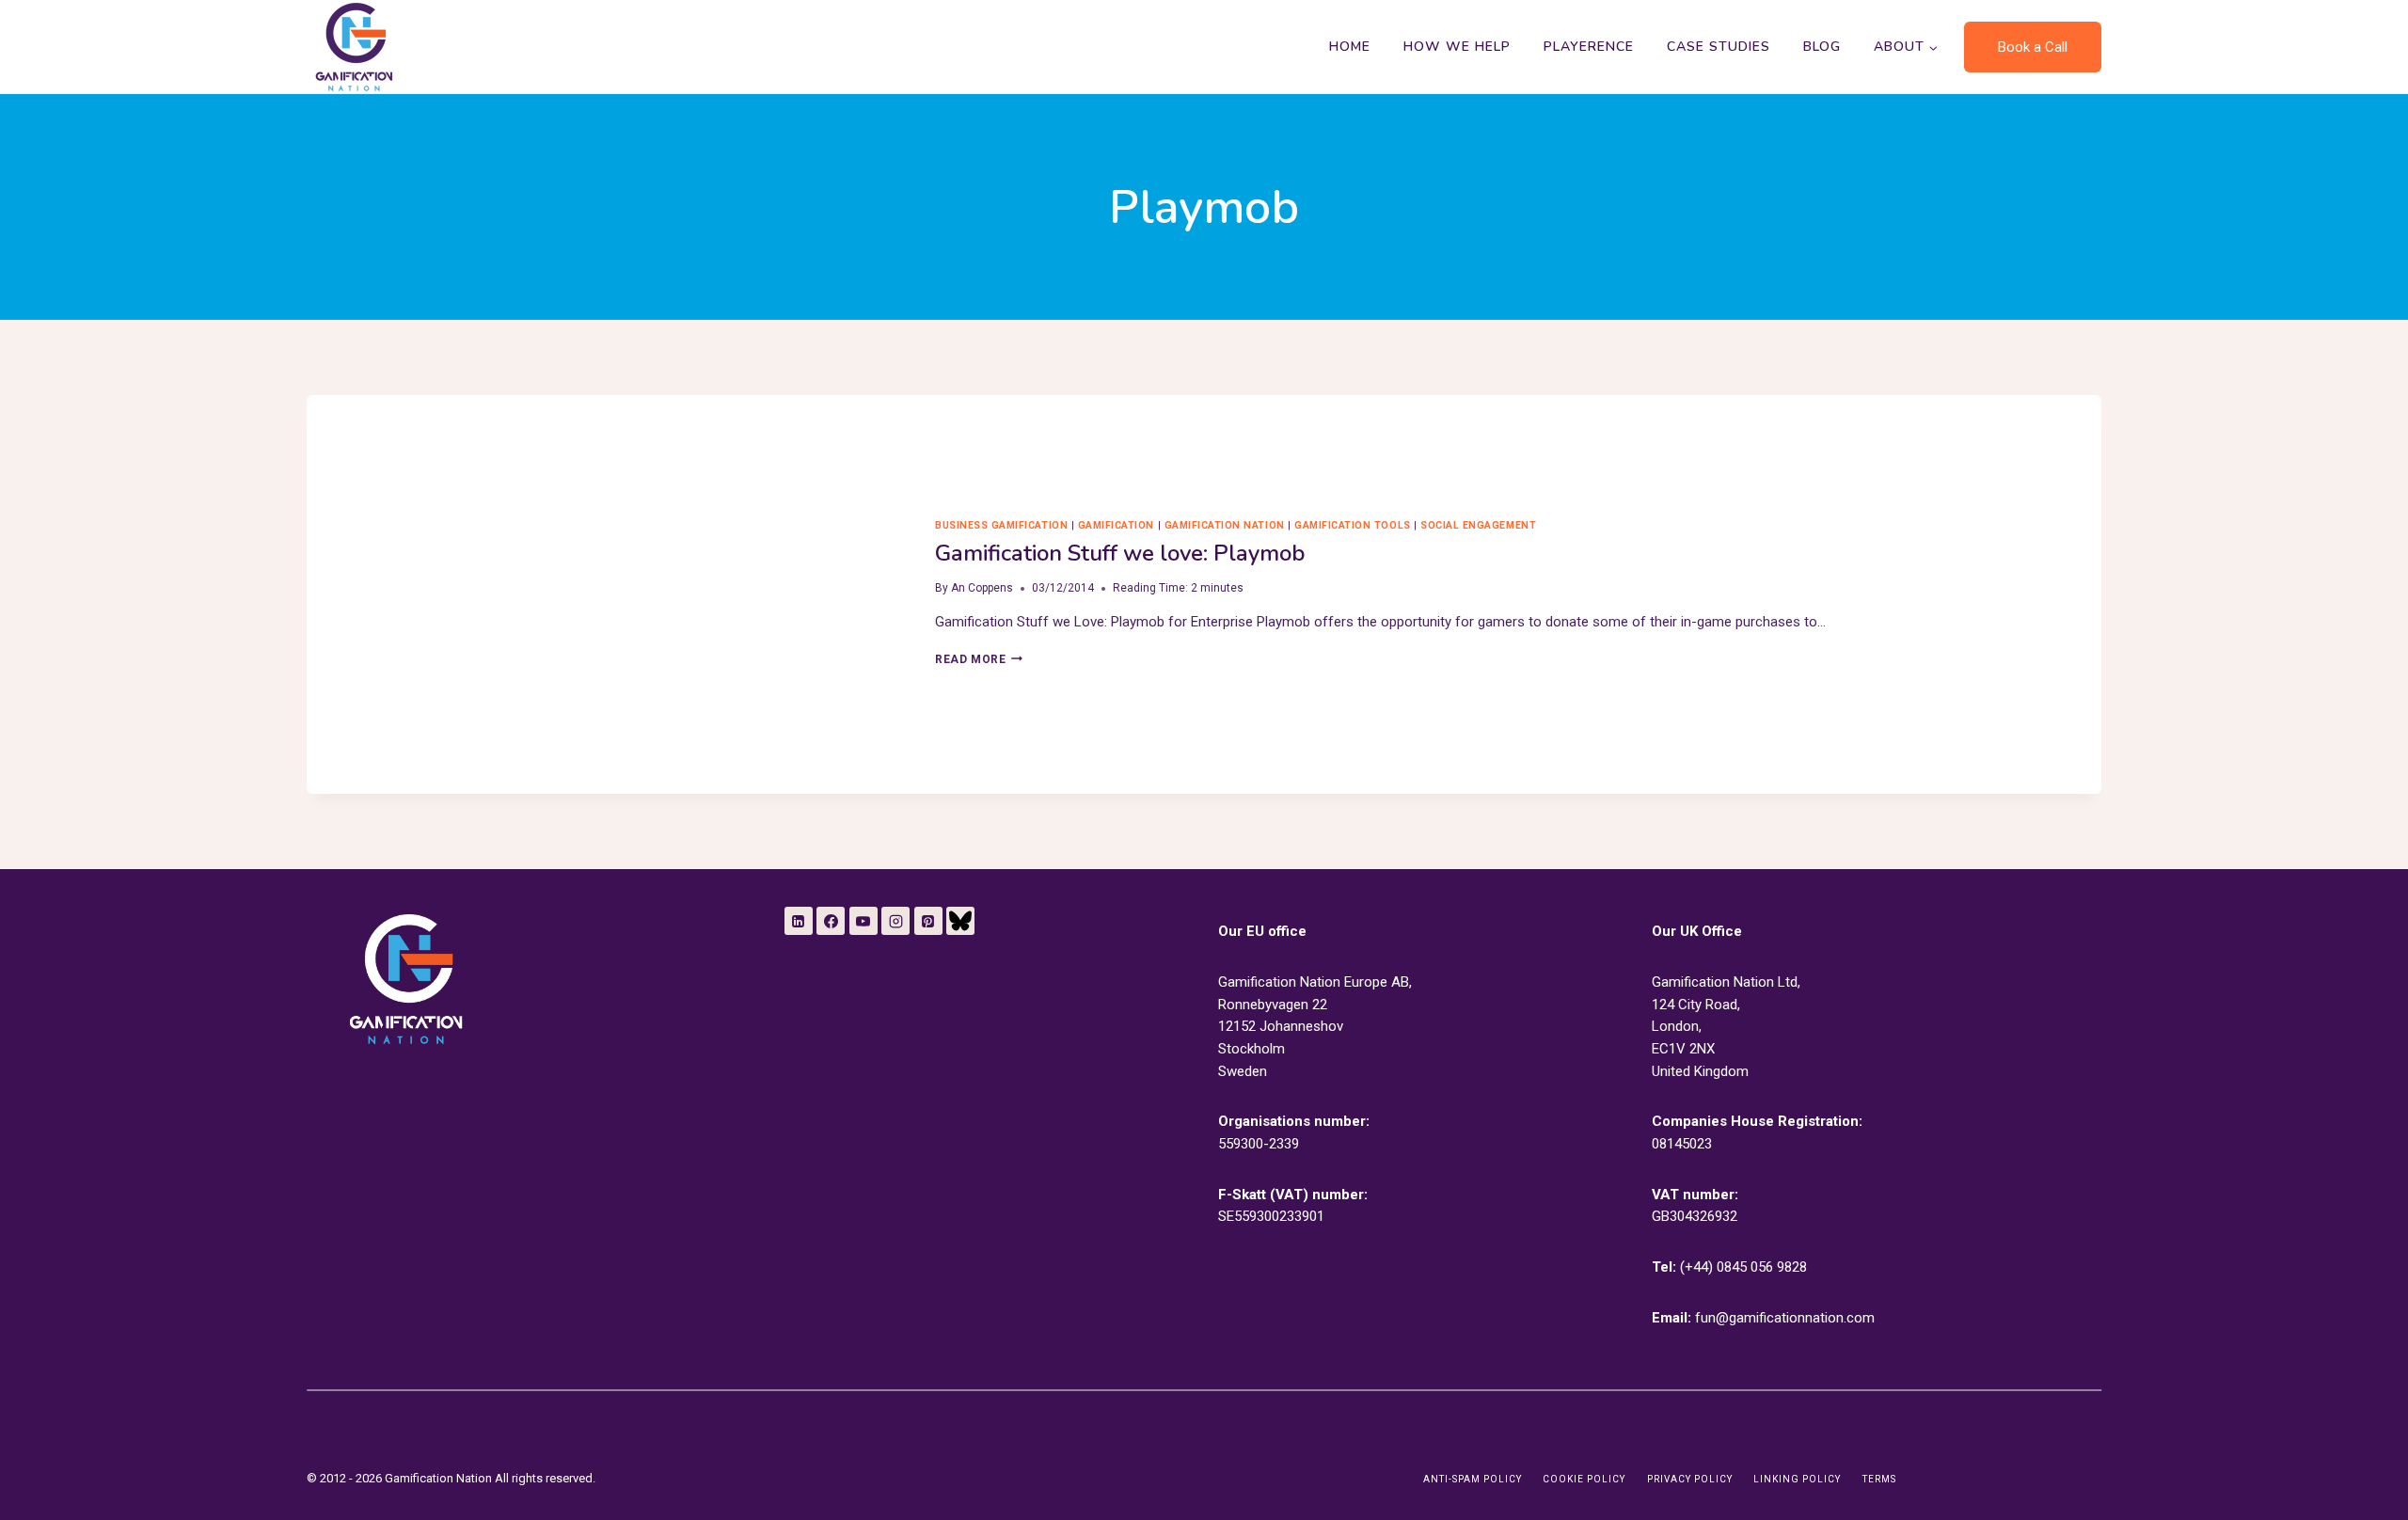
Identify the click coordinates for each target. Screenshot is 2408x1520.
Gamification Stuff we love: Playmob (1120, 553)
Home (1350, 47)
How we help (1457, 47)
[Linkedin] (799, 921)
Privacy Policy (1690, 1479)
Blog (1822, 47)
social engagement (1478, 525)
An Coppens (982, 588)
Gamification (1116, 525)
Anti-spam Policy (1473, 1479)
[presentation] (606, 594)
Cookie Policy (1584, 1479)
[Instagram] (895, 921)
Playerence (1589, 47)
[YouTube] (863, 921)
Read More (979, 659)
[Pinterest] (928, 921)
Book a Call (2033, 47)
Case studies (1719, 47)
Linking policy (1797, 1479)
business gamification (1001, 525)
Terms (1879, 1479)
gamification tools (1352, 525)
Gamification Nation (1225, 525)
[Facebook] (831, 921)
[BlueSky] (960, 921)
